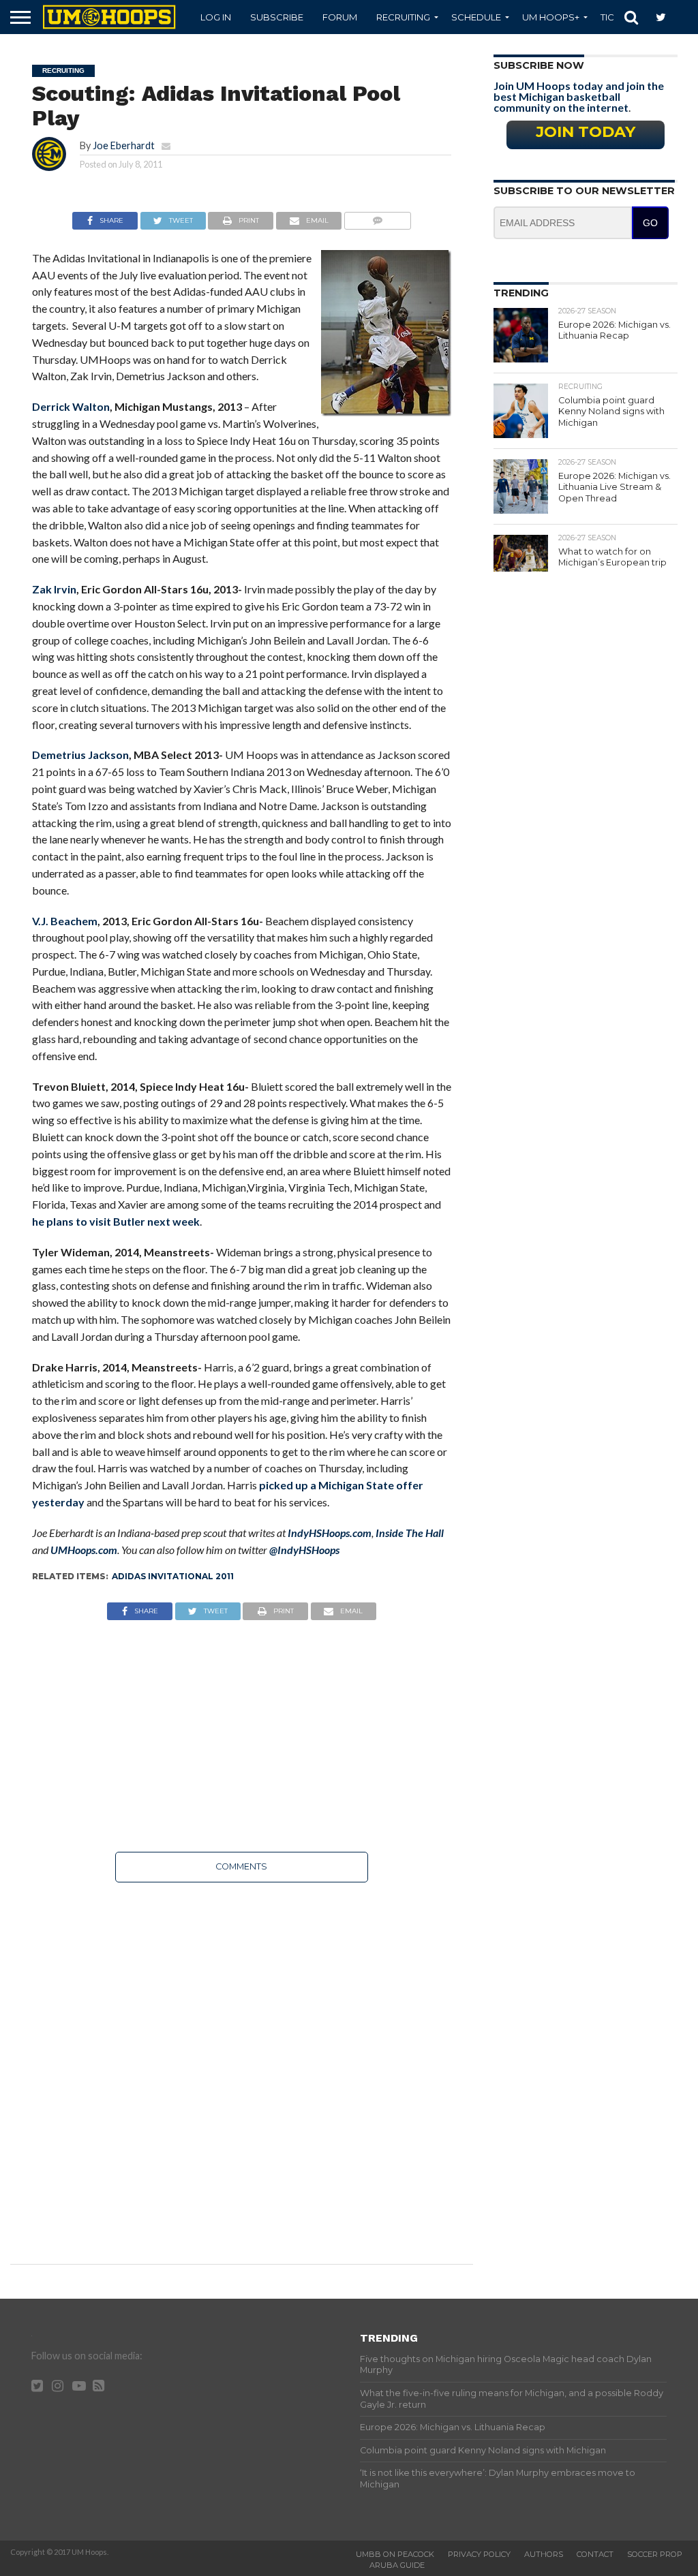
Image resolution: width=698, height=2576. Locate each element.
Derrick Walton (71, 406)
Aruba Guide (397, 2565)
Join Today (586, 131)
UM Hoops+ (551, 17)
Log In (216, 17)
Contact (595, 2554)
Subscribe (277, 17)
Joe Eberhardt (124, 145)
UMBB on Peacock (395, 2554)
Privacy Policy (479, 2554)
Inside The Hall (410, 1533)
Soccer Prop (655, 2554)
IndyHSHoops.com (330, 1533)
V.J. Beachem (65, 921)
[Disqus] (242, 2064)
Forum (340, 17)
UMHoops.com (84, 1550)
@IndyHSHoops (304, 1550)
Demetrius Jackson (80, 755)
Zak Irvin (54, 589)
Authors (544, 2554)
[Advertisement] (242, 1736)
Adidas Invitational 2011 (173, 1576)
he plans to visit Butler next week (116, 1221)
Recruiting (403, 17)
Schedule (476, 17)
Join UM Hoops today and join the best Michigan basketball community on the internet (579, 96)
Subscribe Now (539, 65)
